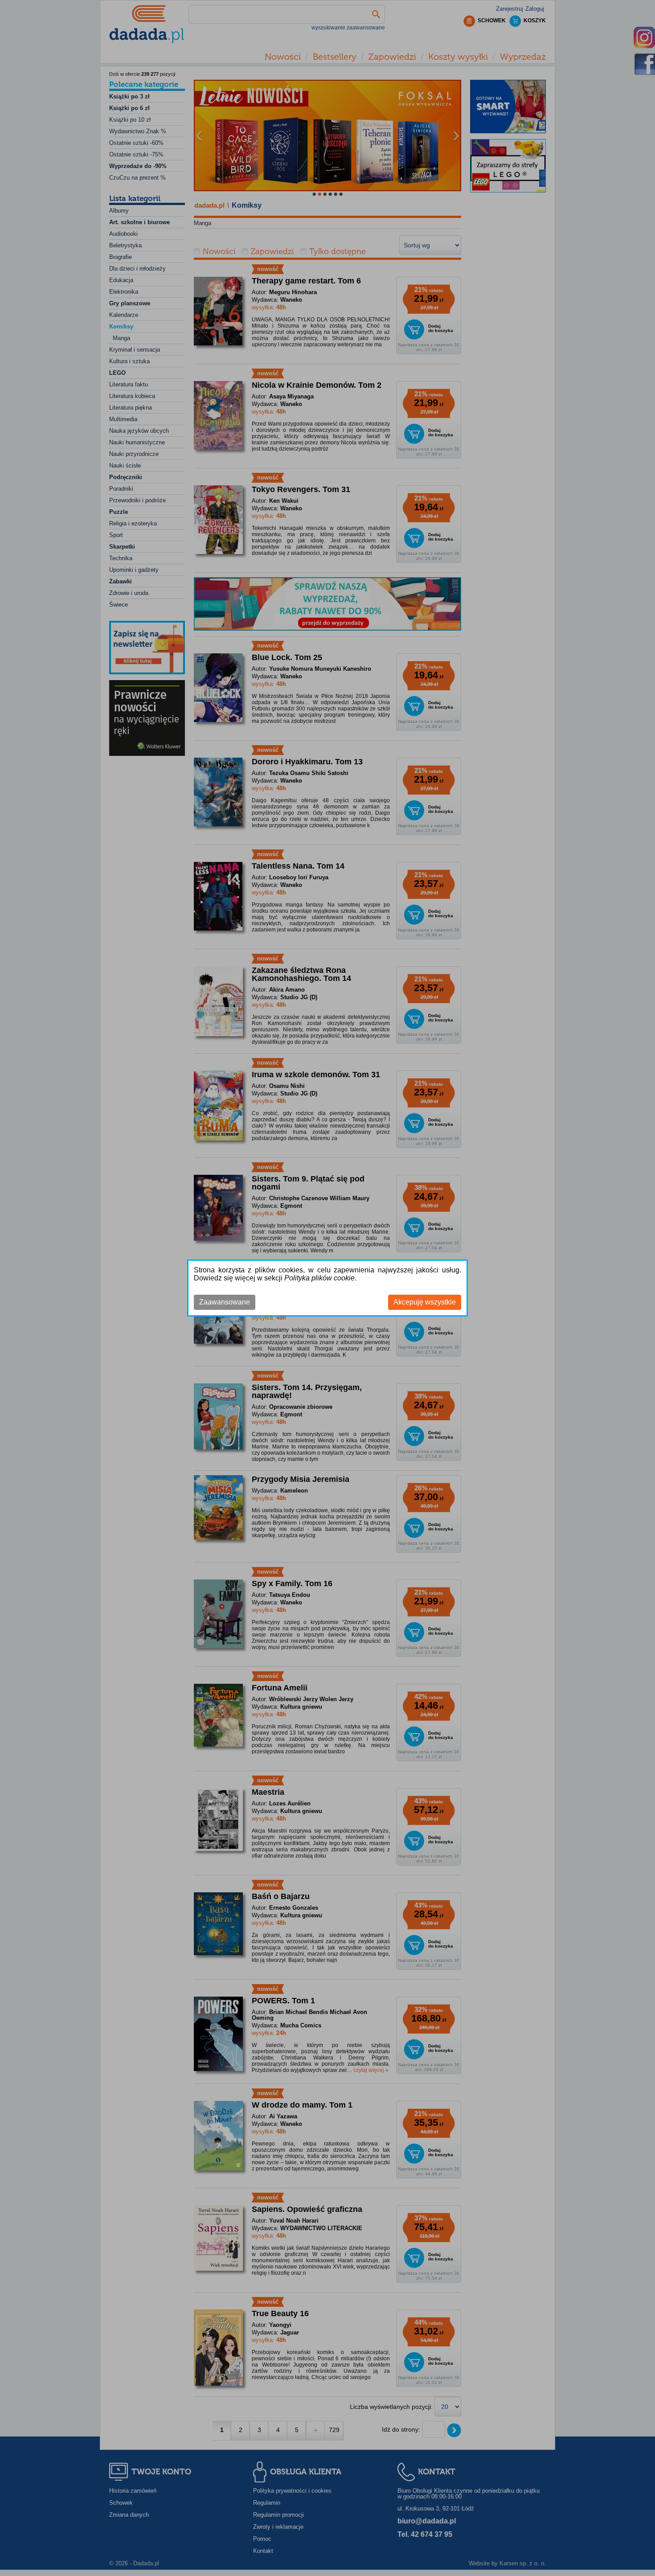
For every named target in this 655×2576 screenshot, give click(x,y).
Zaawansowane (225, 1302)
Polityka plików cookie (319, 1278)
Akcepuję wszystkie (425, 1302)
